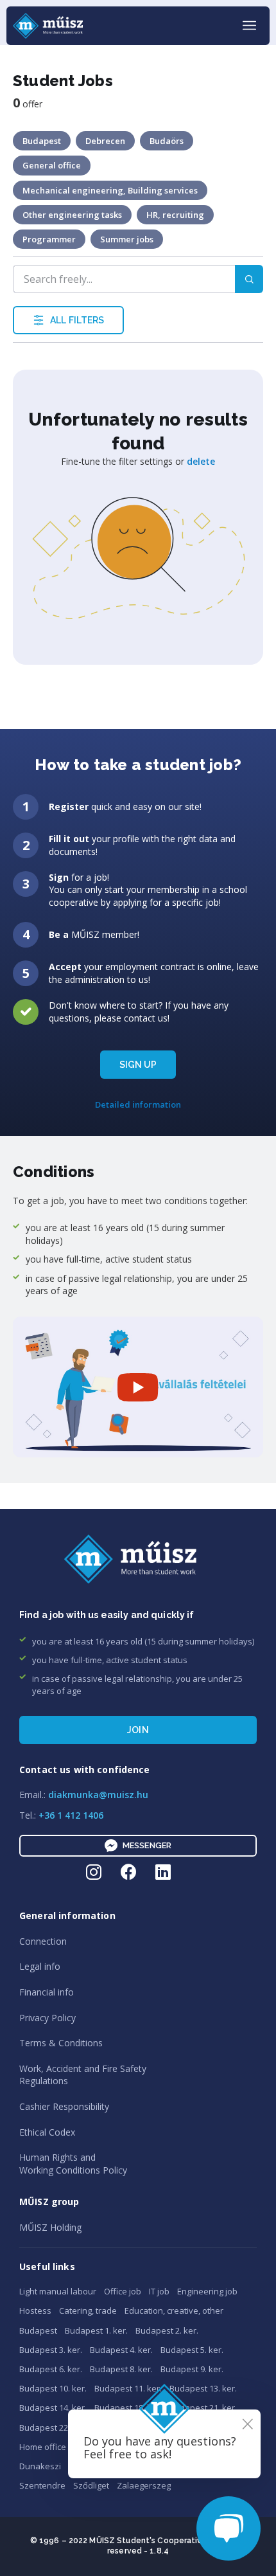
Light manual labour (58, 2291)
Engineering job (207, 2291)
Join (138, 1730)
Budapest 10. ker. (53, 2388)
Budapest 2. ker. (167, 2330)
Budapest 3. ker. (51, 2350)
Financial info (47, 1992)
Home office (43, 2447)
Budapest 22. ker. (53, 2427)
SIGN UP (138, 1065)
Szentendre (42, 2485)
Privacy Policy (47, 2018)
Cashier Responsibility (64, 2106)
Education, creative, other (174, 2310)
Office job (123, 2291)
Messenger (147, 1845)
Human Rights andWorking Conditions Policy (73, 2164)
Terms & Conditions (61, 2043)
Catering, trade (88, 2310)
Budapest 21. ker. (203, 2408)
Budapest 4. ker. (121, 2350)
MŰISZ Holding (50, 2227)
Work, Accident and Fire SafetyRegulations (83, 2075)
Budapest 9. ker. (192, 2369)
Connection (43, 1941)
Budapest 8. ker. (121, 2369)
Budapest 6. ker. (51, 2369)
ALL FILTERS (77, 320)
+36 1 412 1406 (71, 1815)
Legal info (40, 1966)
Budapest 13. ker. (203, 2388)
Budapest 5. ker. (192, 2350)
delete (201, 461)
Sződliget (91, 2485)
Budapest (38, 2330)
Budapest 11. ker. (128, 2388)
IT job (159, 2291)
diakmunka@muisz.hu (98, 1795)
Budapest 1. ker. (96, 2330)
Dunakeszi (40, 2466)
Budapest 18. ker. (128, 2408)
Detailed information (138, 1104)
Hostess (35, 2310)
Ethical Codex (47, 2132)
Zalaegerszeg (144, 2485)
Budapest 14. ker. (53, 2408)
